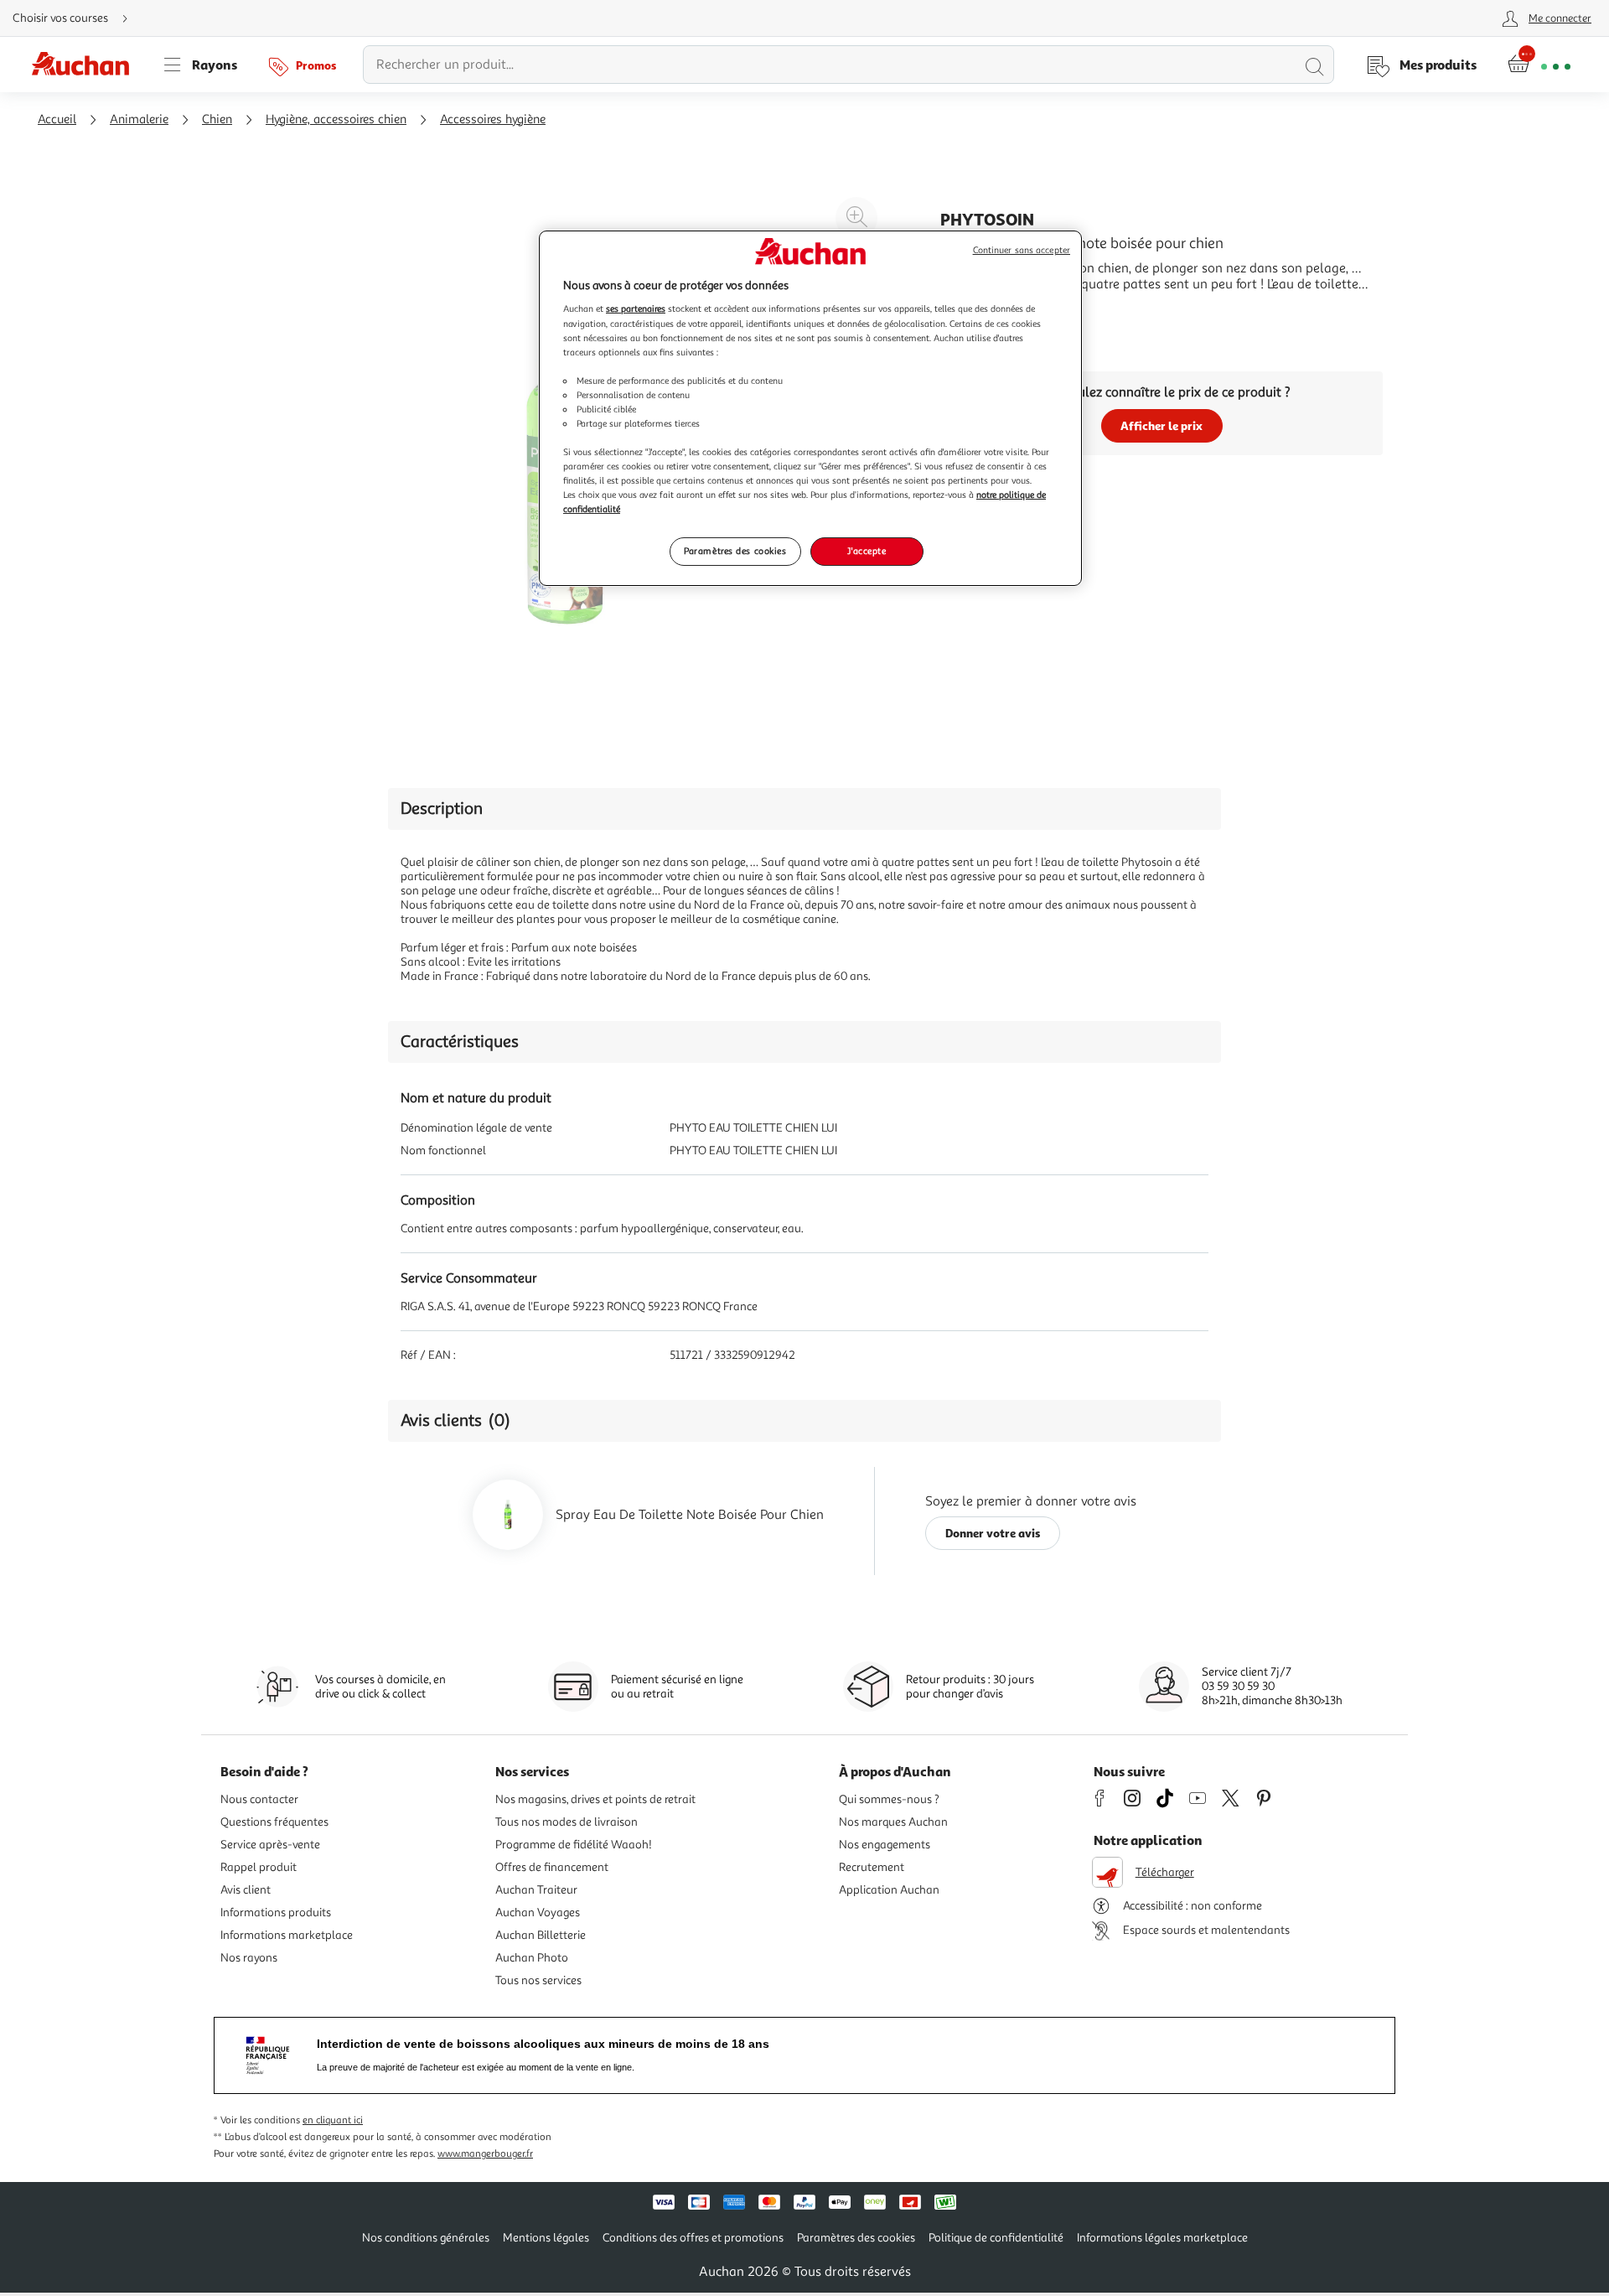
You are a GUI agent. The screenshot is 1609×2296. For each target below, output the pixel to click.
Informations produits (276, 1912)
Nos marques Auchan (893, 1822)
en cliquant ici (333, 2120)
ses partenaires (636, 308)
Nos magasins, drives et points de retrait (595, 1799)
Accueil (57, 119)
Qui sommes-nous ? (889, 1799)
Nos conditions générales (426, 2238)
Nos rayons (249, 1958)
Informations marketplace (287, 1935)
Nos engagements (885, 1845)
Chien (217, 119)
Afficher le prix (1161, 425)
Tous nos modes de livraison (567, 1822)
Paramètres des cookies (735, 551)
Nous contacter (259, 1799)
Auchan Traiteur (536, 1890)
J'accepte (867, 551)
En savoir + (972, 309)
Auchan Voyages (538, 1912)
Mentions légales (546, 2238)
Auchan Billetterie (541, 1935)
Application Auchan (889, 1890)
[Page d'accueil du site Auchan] (86, 65)
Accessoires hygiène (493, 119)
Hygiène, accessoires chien (336, 119)
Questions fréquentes (274, 1822)
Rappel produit (259, 1867)
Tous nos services (538, 1980)
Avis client (246, 1890)
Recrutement (872, 1867)
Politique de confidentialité (996, 2238)
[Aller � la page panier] (1539, 65)
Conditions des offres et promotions (693, 2238)
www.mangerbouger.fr (485, 2154)
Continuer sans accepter (1022, 250)
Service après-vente (270, 1845)
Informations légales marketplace (1162, 2238)
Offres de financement (552, 1867)
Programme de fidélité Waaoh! (574, 1845)
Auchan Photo (532, 1958)
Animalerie (139, 119)
